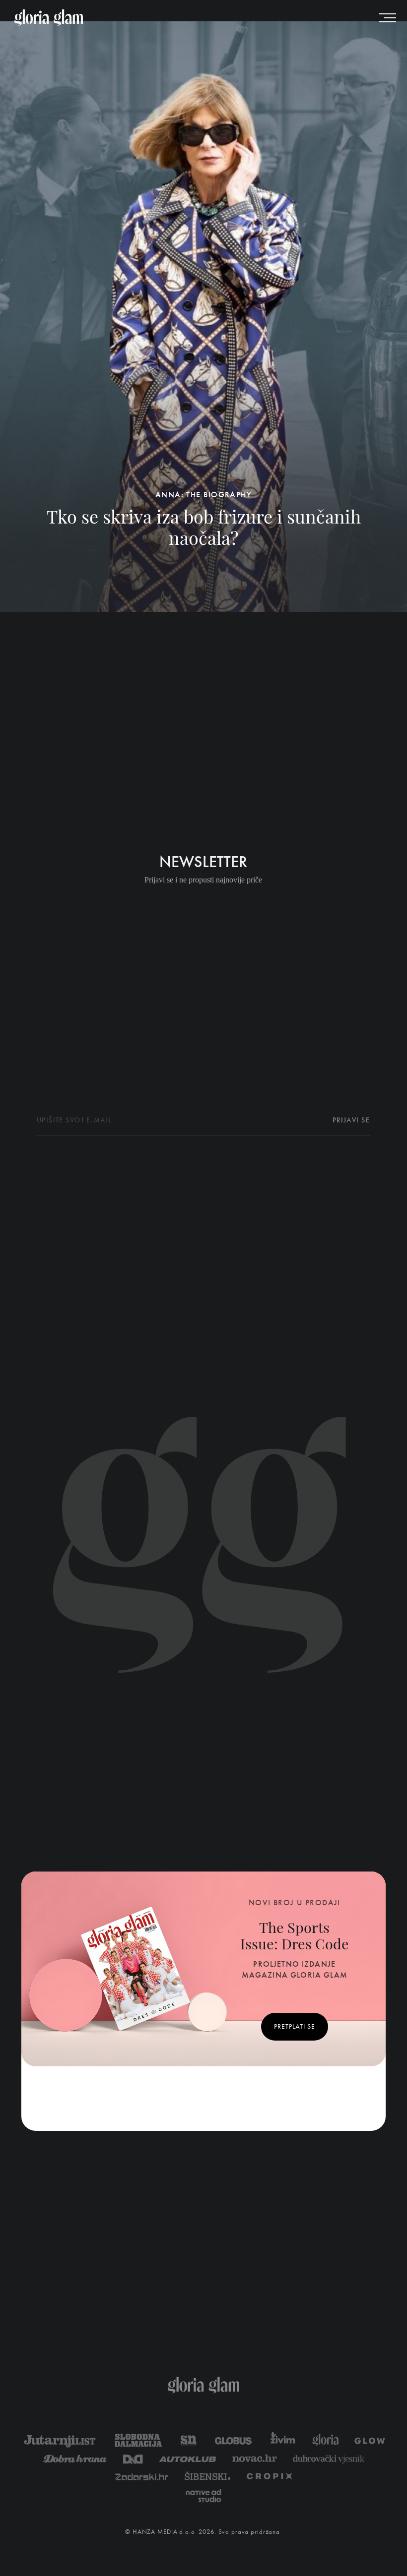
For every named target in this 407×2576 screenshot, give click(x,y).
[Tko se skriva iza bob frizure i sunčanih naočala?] (203, 317)
